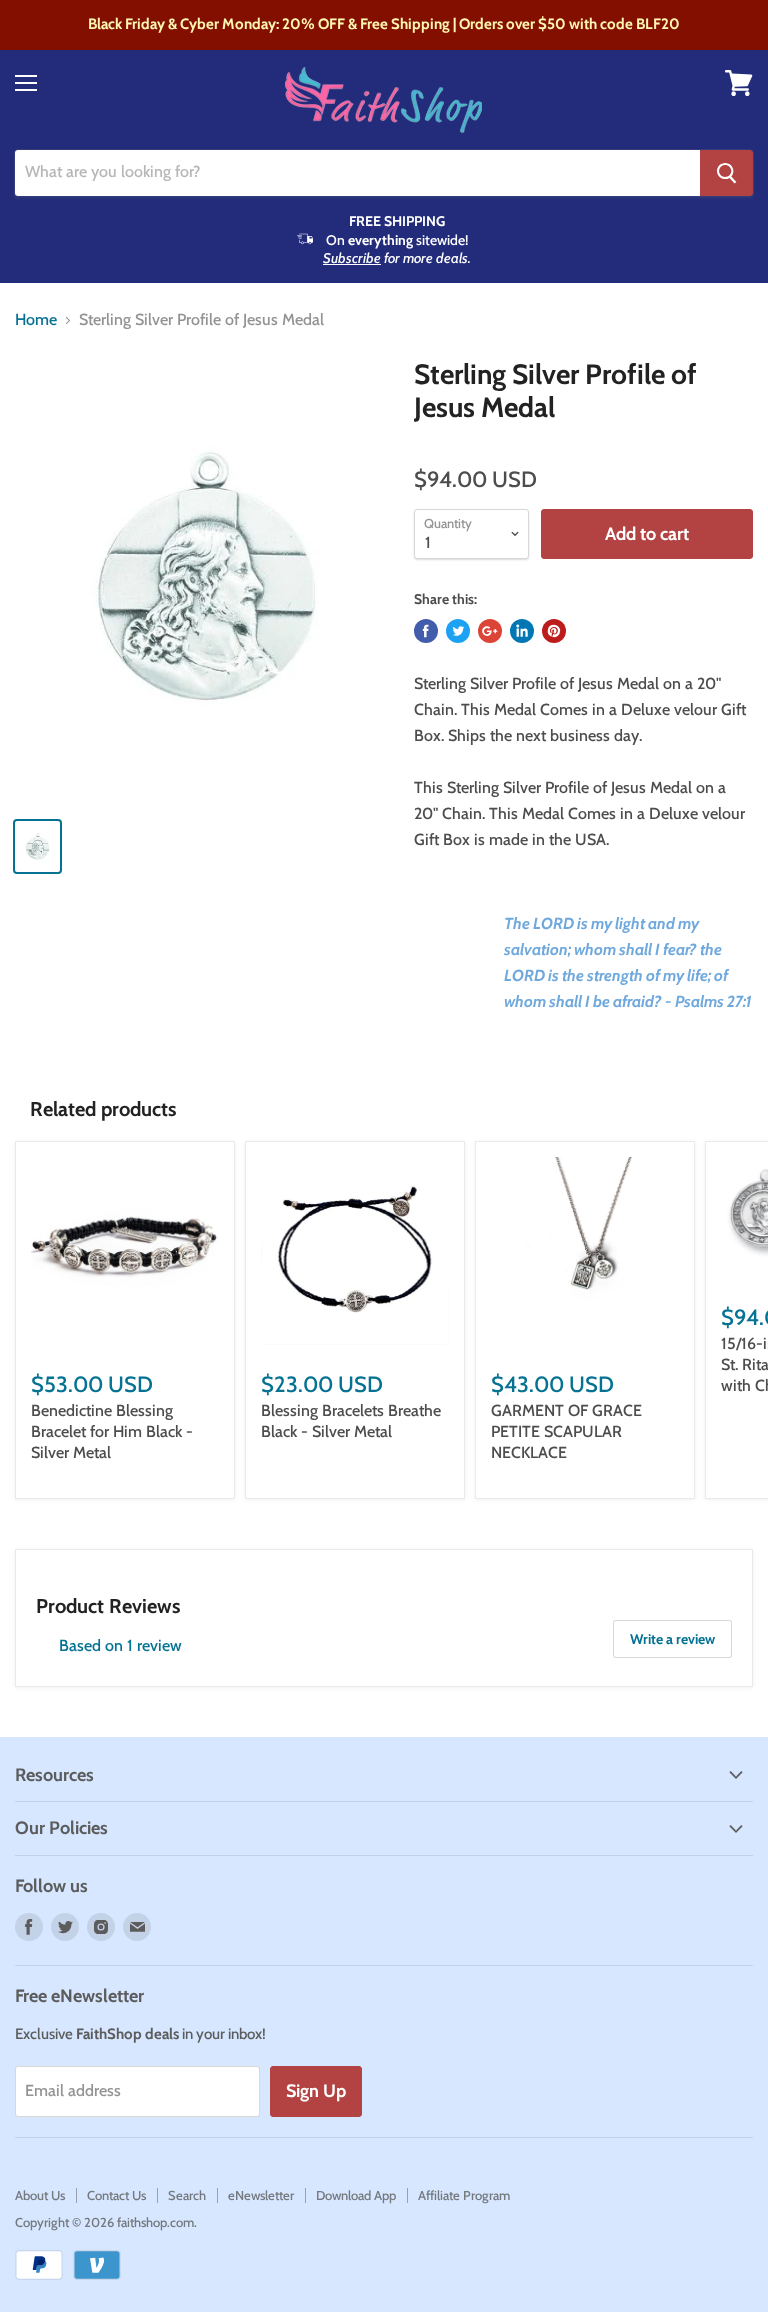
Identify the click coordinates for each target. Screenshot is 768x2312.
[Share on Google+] (490, 631)
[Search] (726, 173)
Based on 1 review (120, 1645)
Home (36, 320)
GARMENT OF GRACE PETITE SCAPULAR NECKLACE (566, 1431)
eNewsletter (261, 2195)
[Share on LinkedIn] (522, 631)
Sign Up (316, 2091)
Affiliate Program (464, 2195)
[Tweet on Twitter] (458, 631)
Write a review (672, 1639)
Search (187, 2195)
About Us (40, 2195)
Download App (356, 2195)
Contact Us (116, 2195)
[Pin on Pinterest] (554, 631)
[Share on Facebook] (426, 631)
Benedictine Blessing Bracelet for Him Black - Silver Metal (112, 1431)
